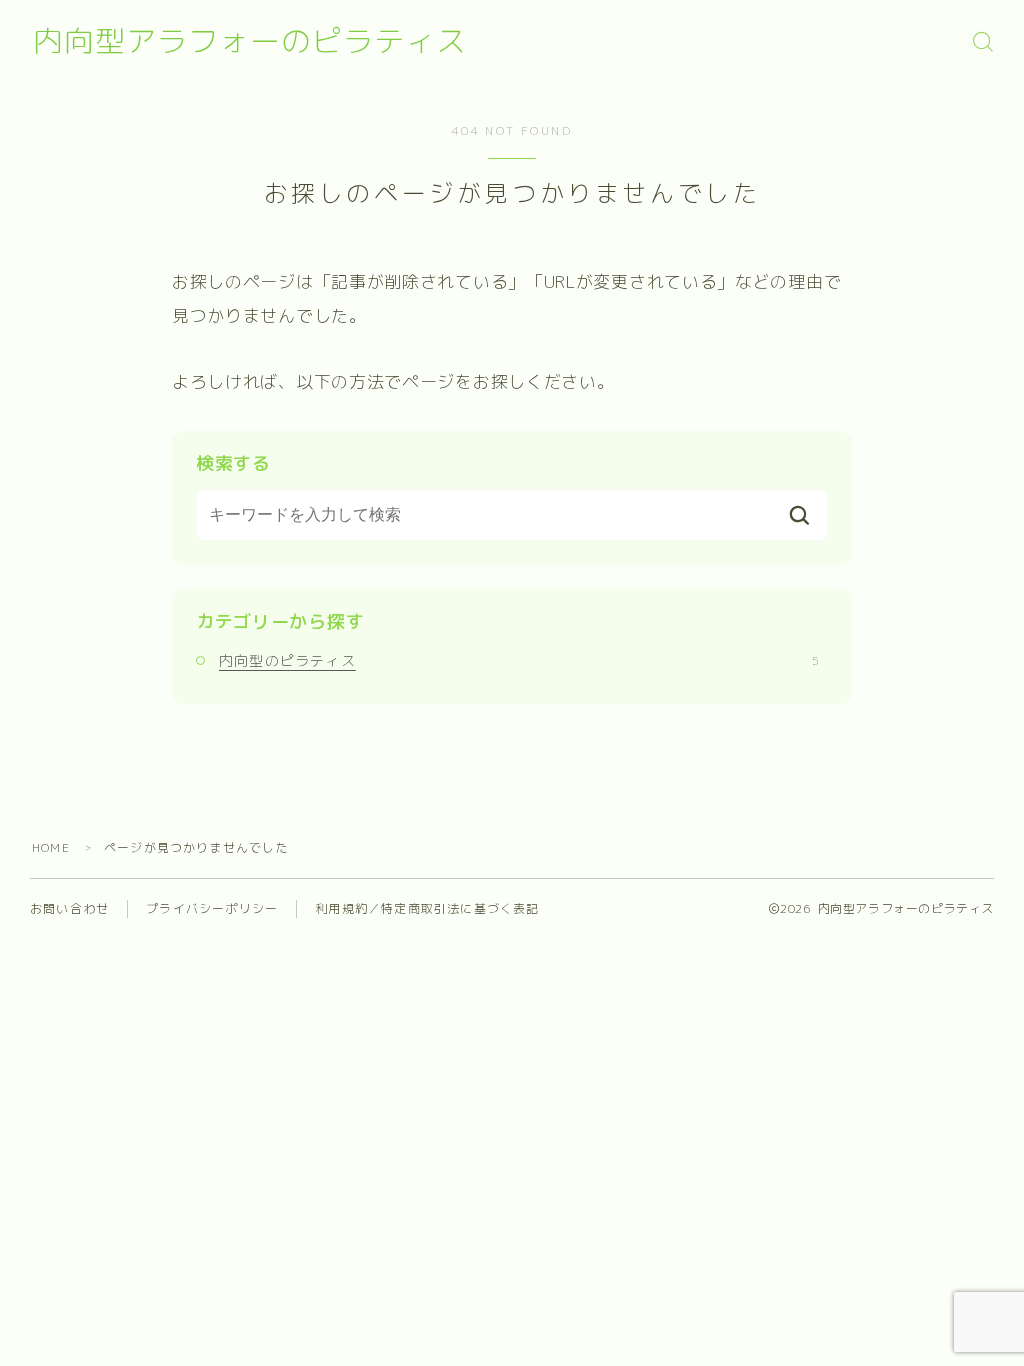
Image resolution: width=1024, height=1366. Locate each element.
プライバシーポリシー (212, 908)
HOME (51, 847)
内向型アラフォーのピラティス (250, 41)
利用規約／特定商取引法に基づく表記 (427, 908)
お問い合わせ (69, 908)
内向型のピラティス (519, 660)
